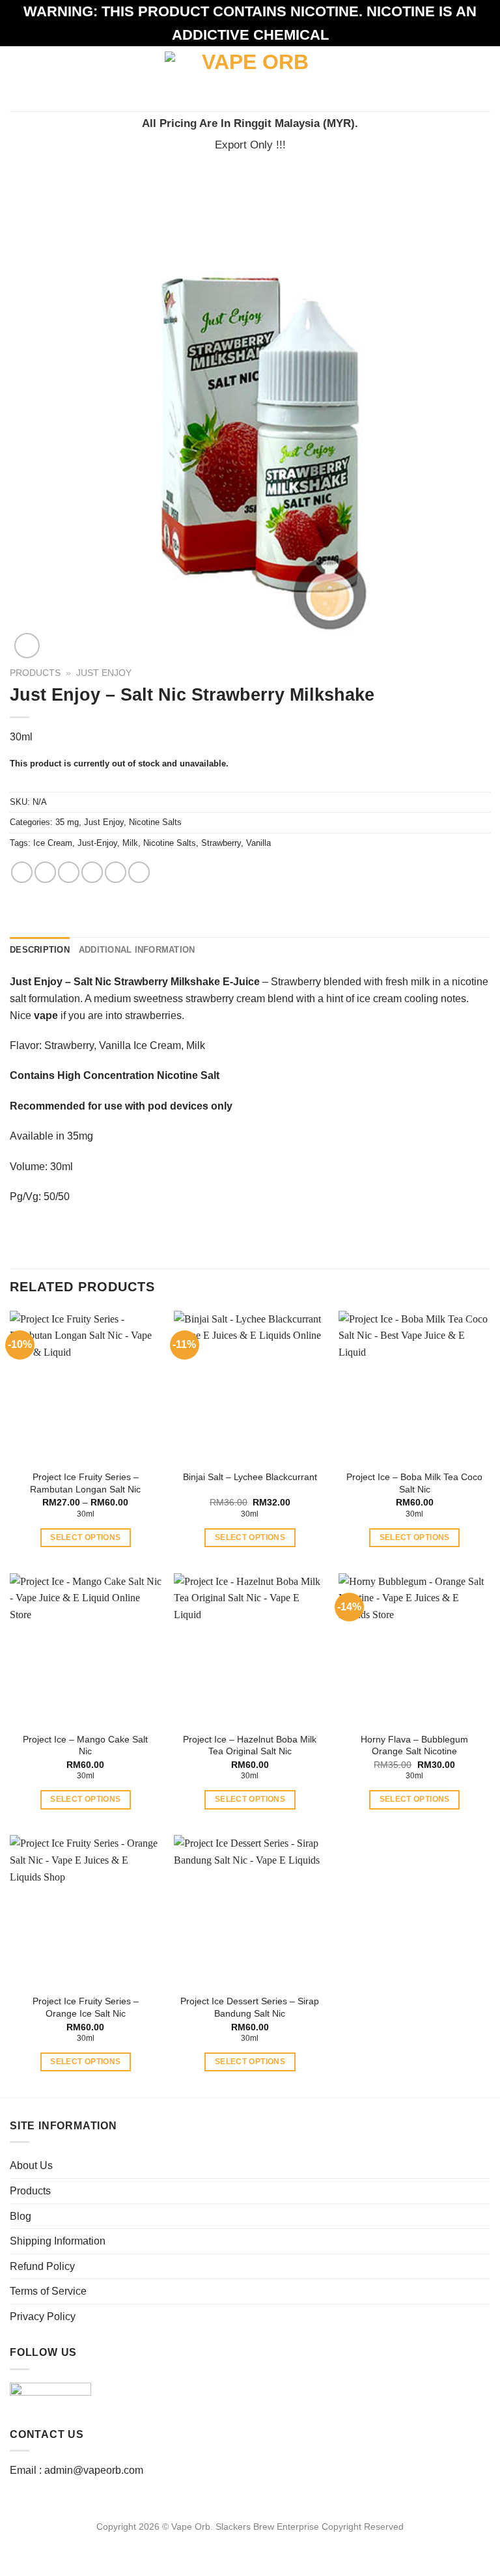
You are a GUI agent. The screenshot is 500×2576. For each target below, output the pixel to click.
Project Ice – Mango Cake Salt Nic (85, 1745)
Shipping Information (58, 2241)
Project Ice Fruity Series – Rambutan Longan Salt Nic (85, 1483)
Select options (85, 1537)
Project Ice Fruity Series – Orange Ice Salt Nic (86, 2007)
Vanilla (258, 843)
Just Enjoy (104, 673)
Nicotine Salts (155, 822)
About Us (31, 2165)
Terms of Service (48, 2291)
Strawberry (221, 843)
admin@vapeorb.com (94, 2470)
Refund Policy (42, 2266)
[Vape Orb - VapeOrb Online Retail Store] (250, 78)
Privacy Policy (43, 2317)
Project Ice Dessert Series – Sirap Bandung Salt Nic (250, 2007)
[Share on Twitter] (69, 872)
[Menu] (18, 78)
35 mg (67, 822)
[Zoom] (27, 646)
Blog (21, 2216)
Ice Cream (53, 843)
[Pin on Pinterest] (116, 872)
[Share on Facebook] (45, 872)
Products (35, 673)
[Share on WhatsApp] (22, 872)
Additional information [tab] (137, 950)
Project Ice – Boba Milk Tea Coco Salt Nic (414, 1483)
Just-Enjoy (97, 843)
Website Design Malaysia (250, 2541)
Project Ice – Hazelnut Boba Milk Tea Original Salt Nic (250, 1745)
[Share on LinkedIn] (139, 872)
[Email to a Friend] (92, 872)
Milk (130, 843)
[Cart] (484, 79)
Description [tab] (40, 950)
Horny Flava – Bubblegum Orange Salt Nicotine (414, 1745)
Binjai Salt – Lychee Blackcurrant (250, 1477)
